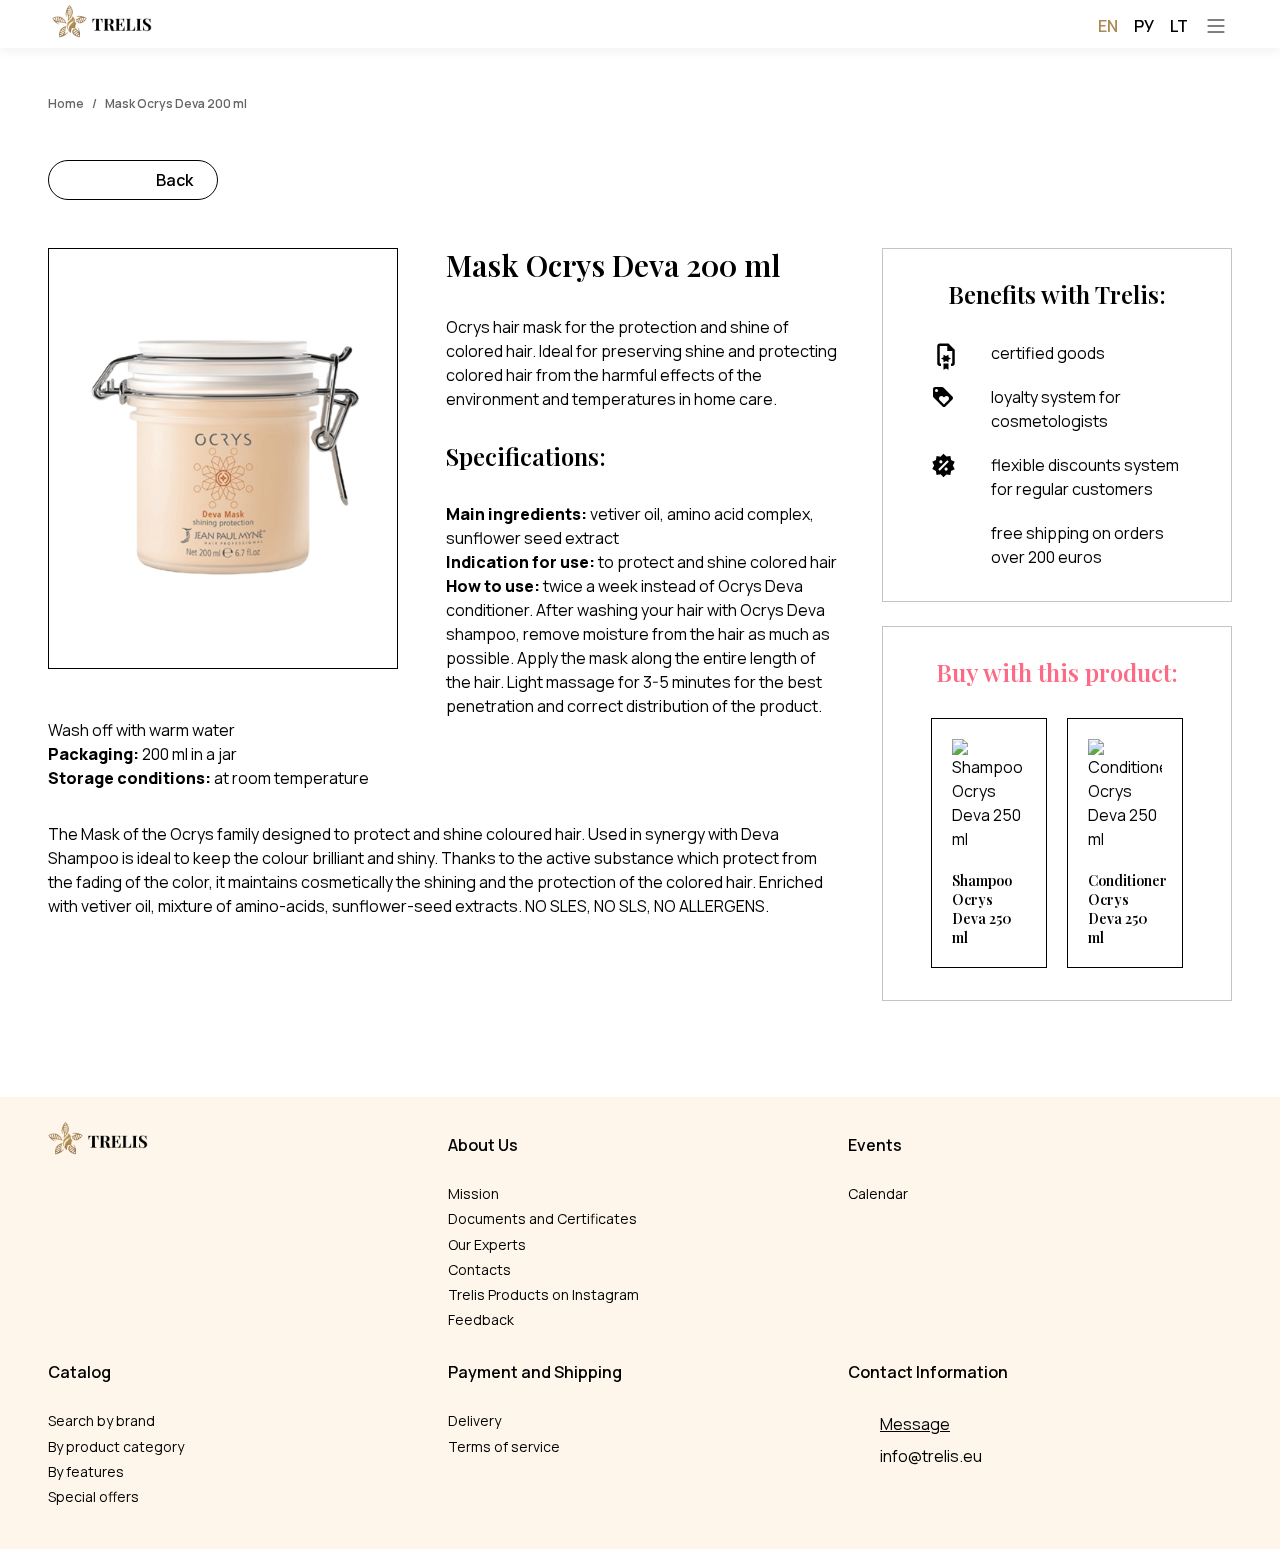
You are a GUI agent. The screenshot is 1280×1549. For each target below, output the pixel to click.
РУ (1144, 26)
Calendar (878, 1193)
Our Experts (487, 1244)
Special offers (93, 1496)
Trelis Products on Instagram (543, 1294)
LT (1179, 26)
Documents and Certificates (542, 1218)
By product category (116, 1446)
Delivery (474, 1420)
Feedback (481, 1319)
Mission (473, 1193)
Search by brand (101, 1420)
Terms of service (504, 1446)
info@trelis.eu (931, 1456)
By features (86, 1471)
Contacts (479, 1269)
